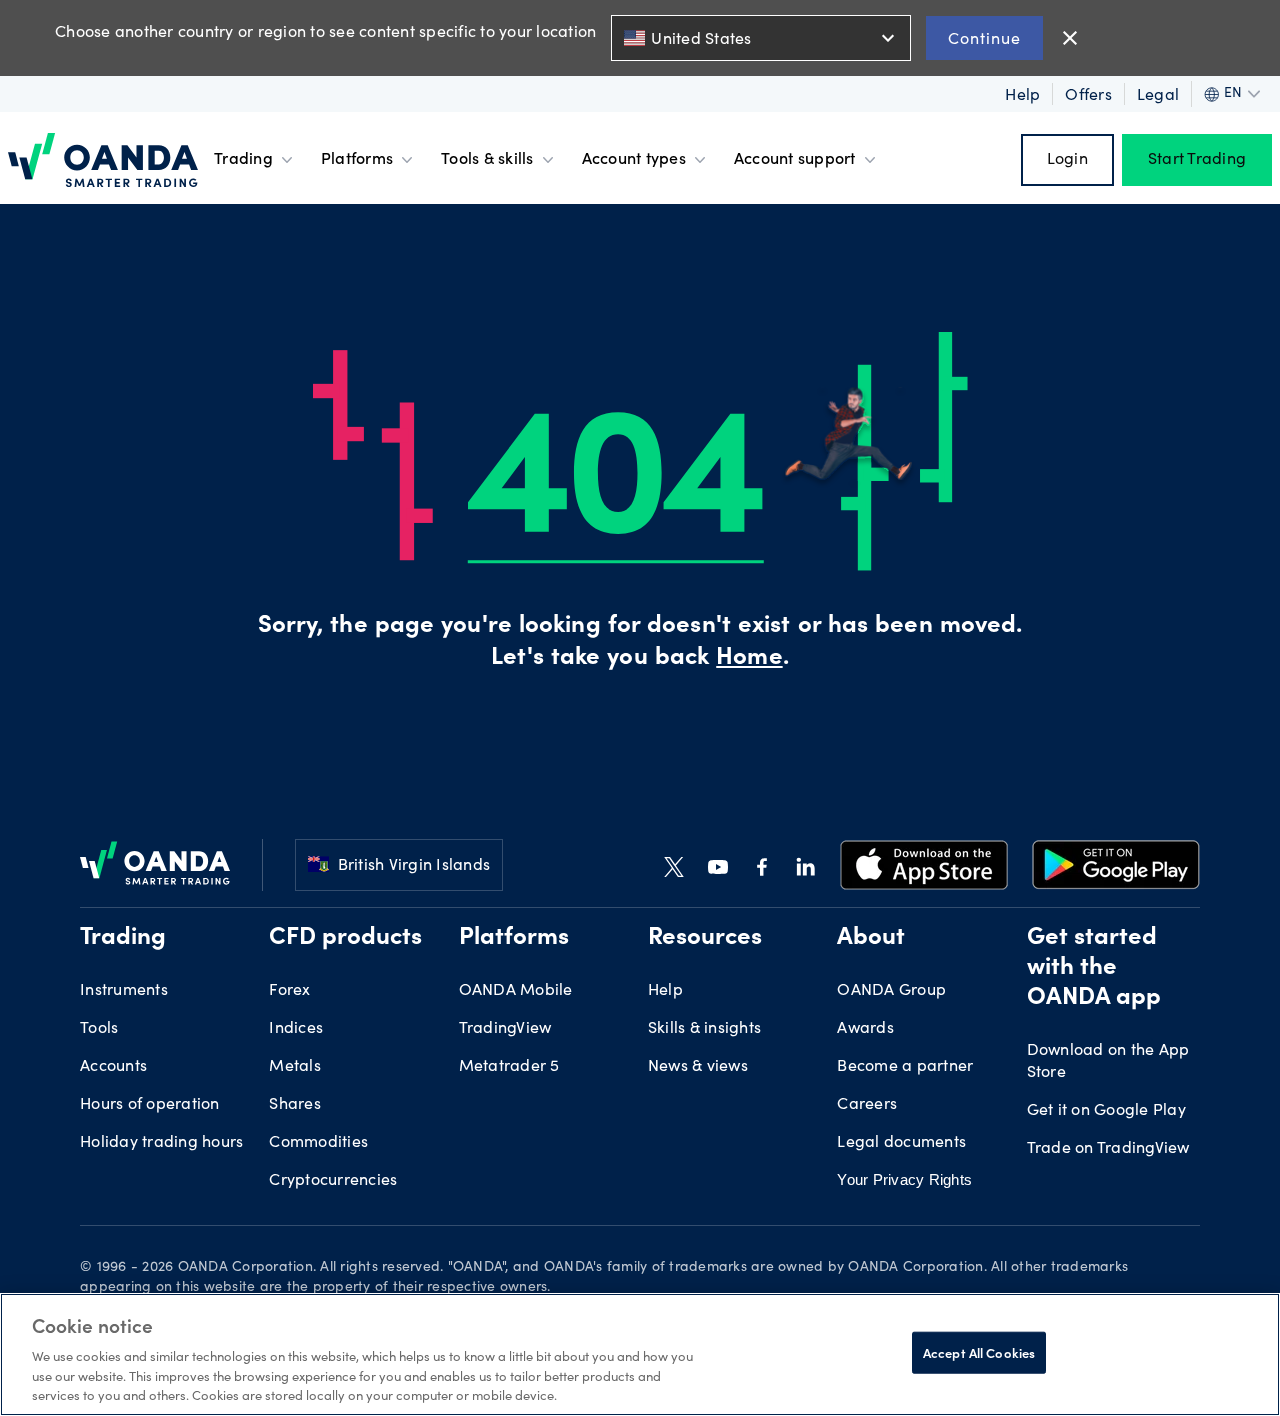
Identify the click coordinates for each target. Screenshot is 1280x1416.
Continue (984, 37)
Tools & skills (487, 160)
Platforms (357, 160)
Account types (634, 160)
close (1070, 38)
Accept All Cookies (979, 1352)
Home (749, 659)
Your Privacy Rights (904, 1179)
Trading (243, 160)
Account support (795, 160)
